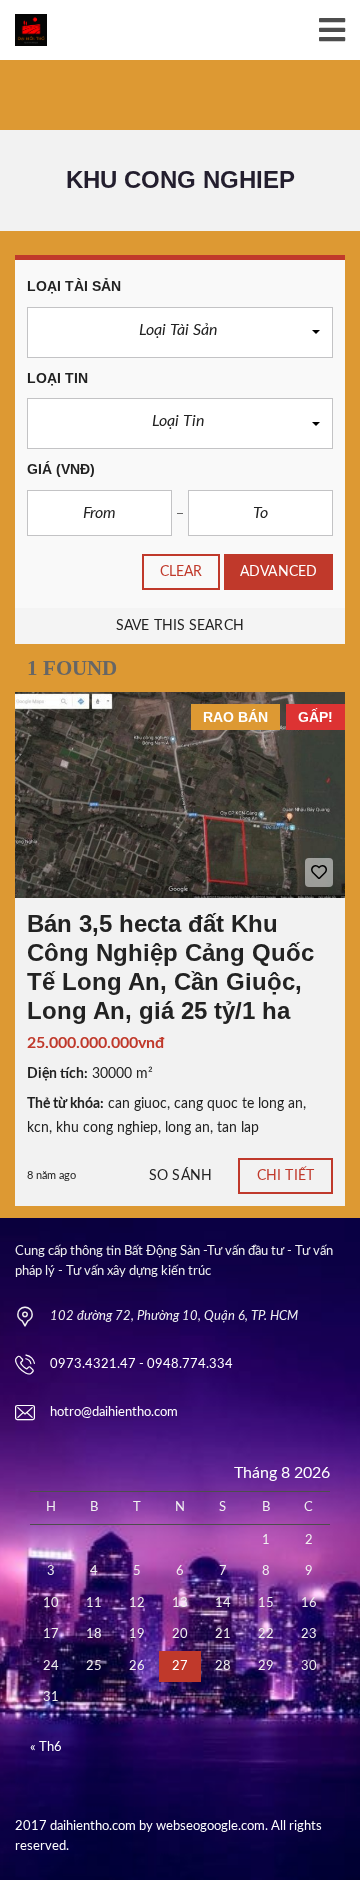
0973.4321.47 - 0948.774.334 (141, 1364)
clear (181, 572)
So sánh (180, 1176)
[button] (180, 332)
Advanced (278, 572)
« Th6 (46, 1747)
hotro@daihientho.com (114, 1412)
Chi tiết (285, 1176)
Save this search (180, 626)
